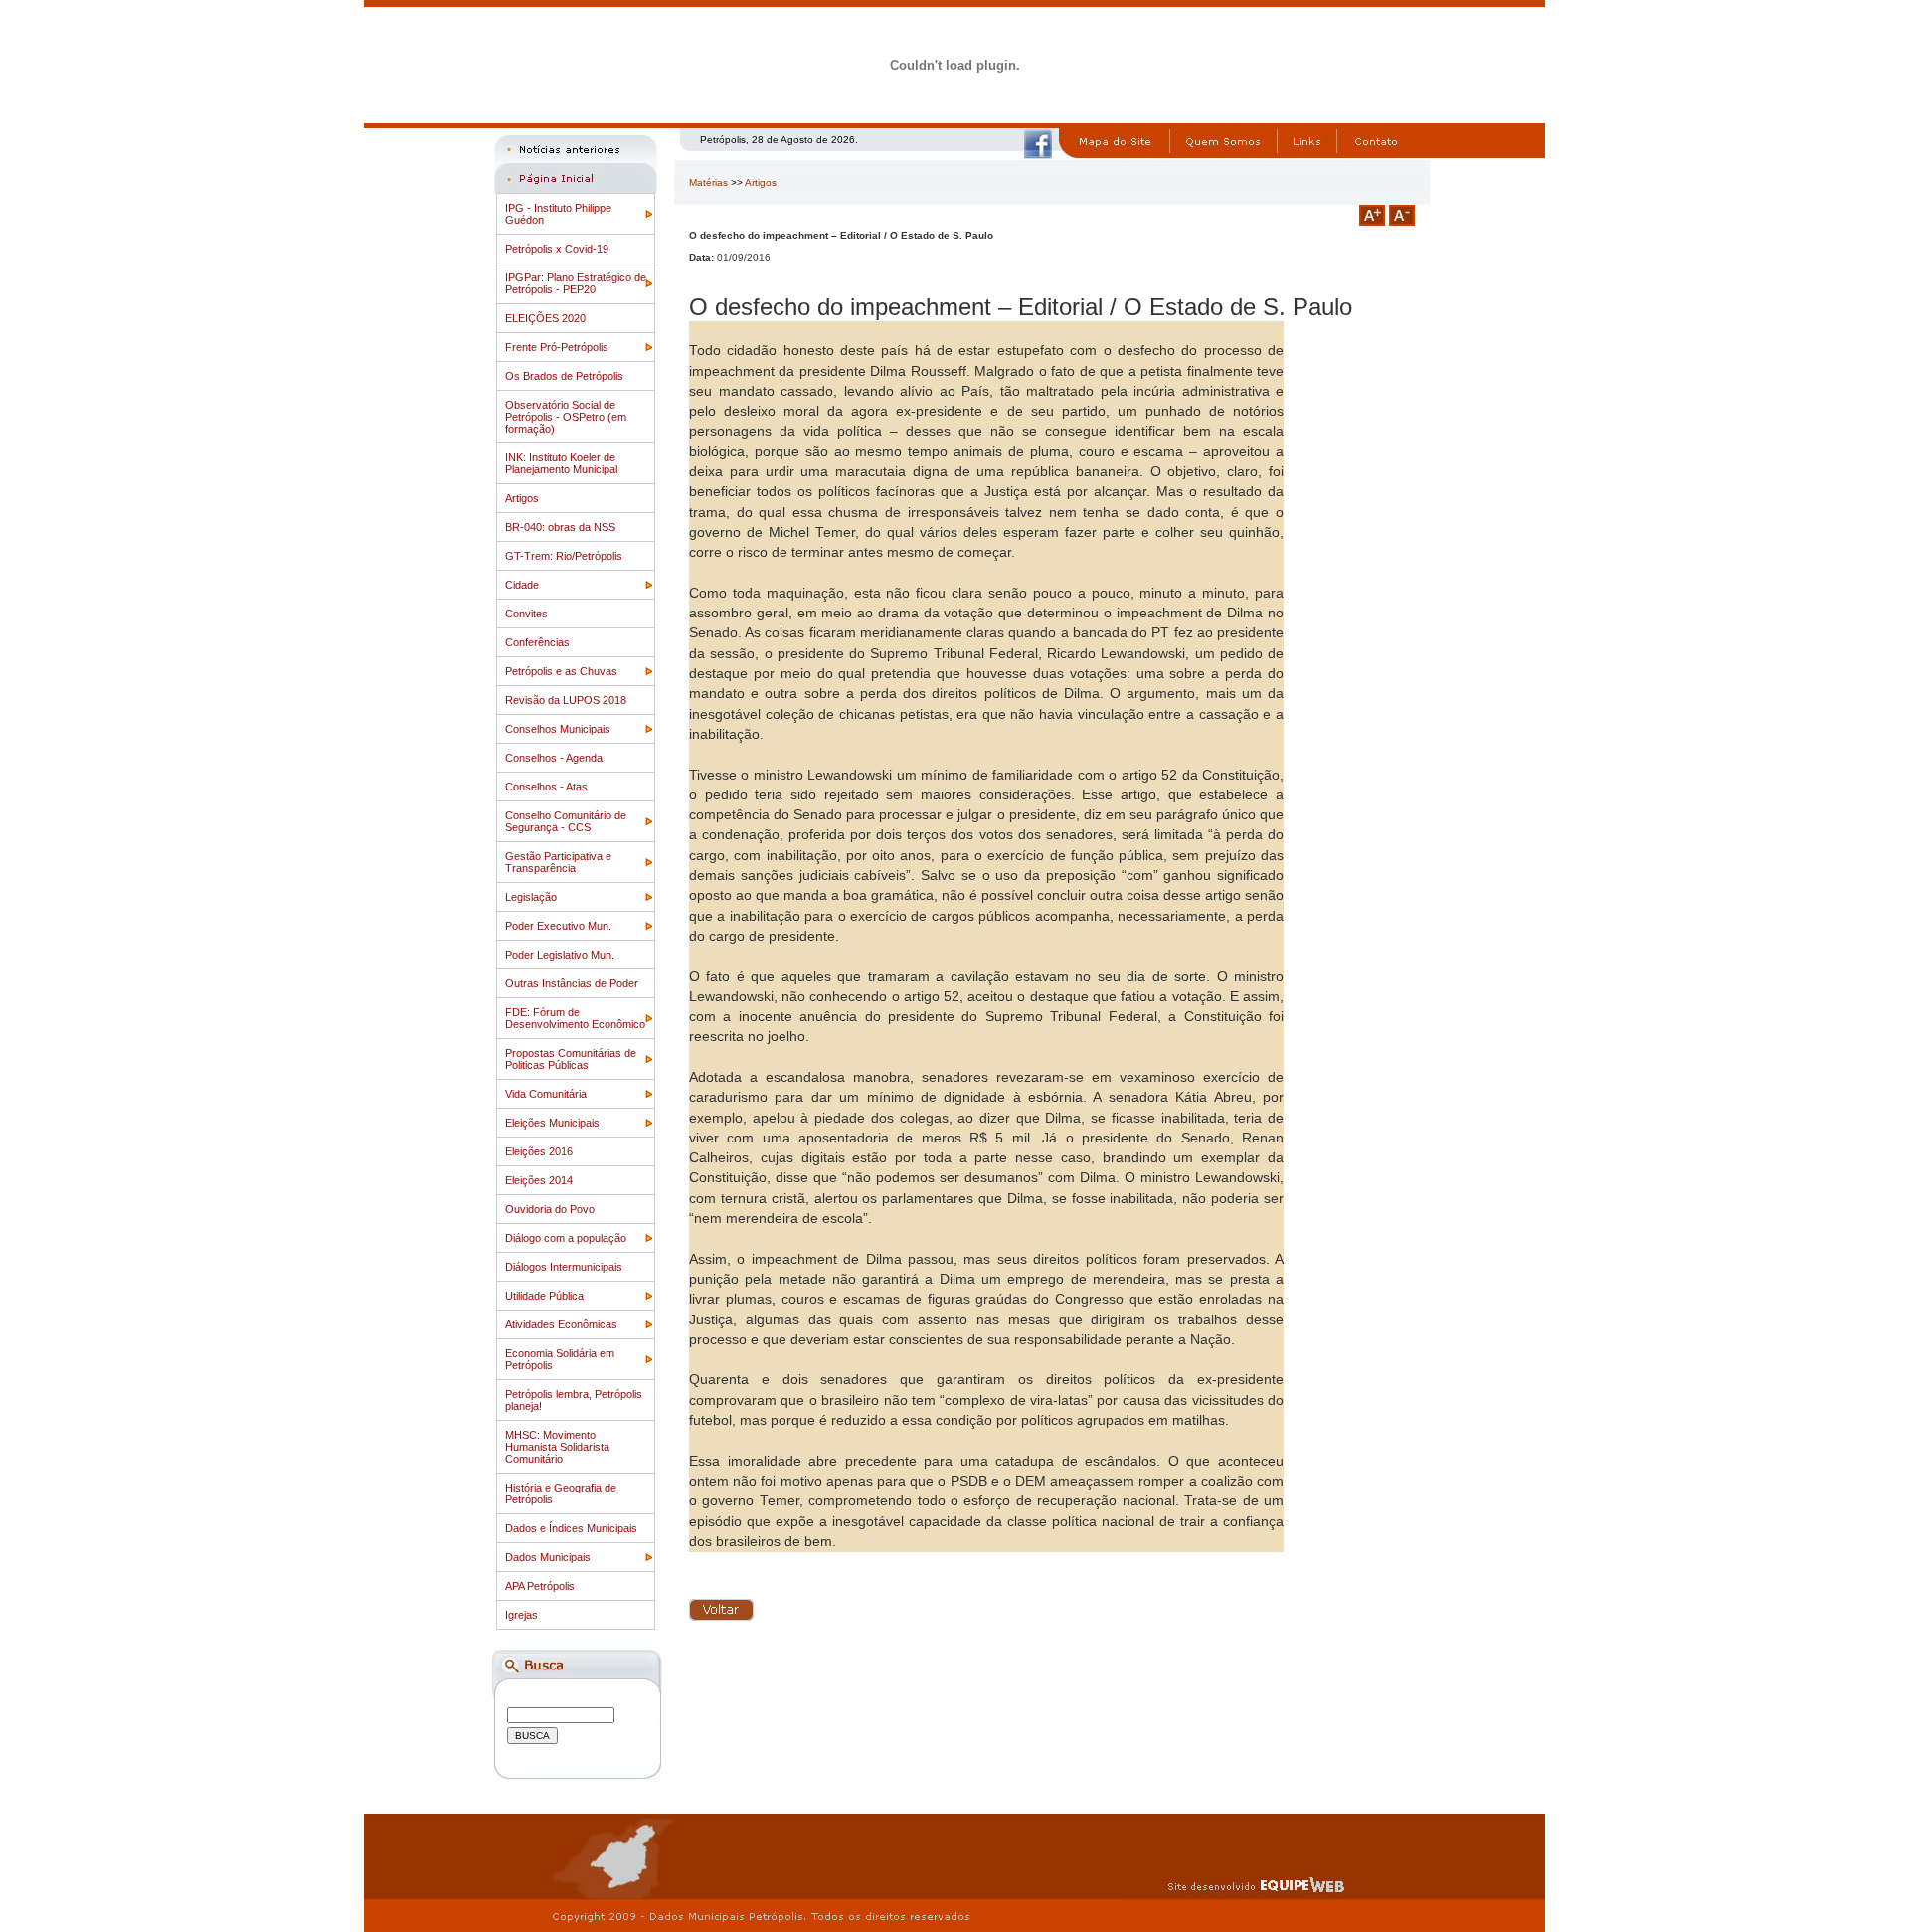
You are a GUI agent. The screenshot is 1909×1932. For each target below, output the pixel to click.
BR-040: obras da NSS (560, 527)
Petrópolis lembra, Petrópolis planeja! (574, 1400)
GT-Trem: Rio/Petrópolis (564, 556)
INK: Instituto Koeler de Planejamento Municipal (561, 463)
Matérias (708, 182)
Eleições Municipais (552, 1123)
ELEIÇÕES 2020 (545, 318)
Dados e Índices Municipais (571, 1528)
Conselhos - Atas (546, 787)
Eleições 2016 (539, 1151)
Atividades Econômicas (561, 1324)
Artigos (522, 498)
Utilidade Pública (544, 1296)
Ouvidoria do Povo (550, 1209)
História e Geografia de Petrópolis (561, 1493)
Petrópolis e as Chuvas (561, 671)
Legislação (531, 897)
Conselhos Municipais (558, 729)
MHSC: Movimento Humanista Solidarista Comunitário (557, 1447)
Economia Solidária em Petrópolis (560, 1359)
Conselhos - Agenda (554, 758)
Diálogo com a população (566, 1238)
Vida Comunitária (546, 1094)
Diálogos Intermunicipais (564, 1267)
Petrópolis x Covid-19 (557, 249)
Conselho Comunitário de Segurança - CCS (566, 821)
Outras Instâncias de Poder (572, 983)
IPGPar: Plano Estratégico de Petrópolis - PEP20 (576, 283)
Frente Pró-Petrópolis (557, 347)
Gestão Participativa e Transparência (558, 862)
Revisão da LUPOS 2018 (566, 700)
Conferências (537, 642)
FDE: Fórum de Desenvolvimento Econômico (575, 1018)
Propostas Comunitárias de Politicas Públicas (571, 1059)
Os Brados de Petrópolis (564, 376)
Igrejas (521, 1615)
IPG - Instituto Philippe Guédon (558, 214)
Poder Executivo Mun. (558, 926)
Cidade (522, 585)
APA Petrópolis (540, 1586)
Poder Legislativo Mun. (560, 955)
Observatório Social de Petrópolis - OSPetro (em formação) (566, 417)
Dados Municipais (548, 1557)
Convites (526, 614)
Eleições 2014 (539, 1180)
